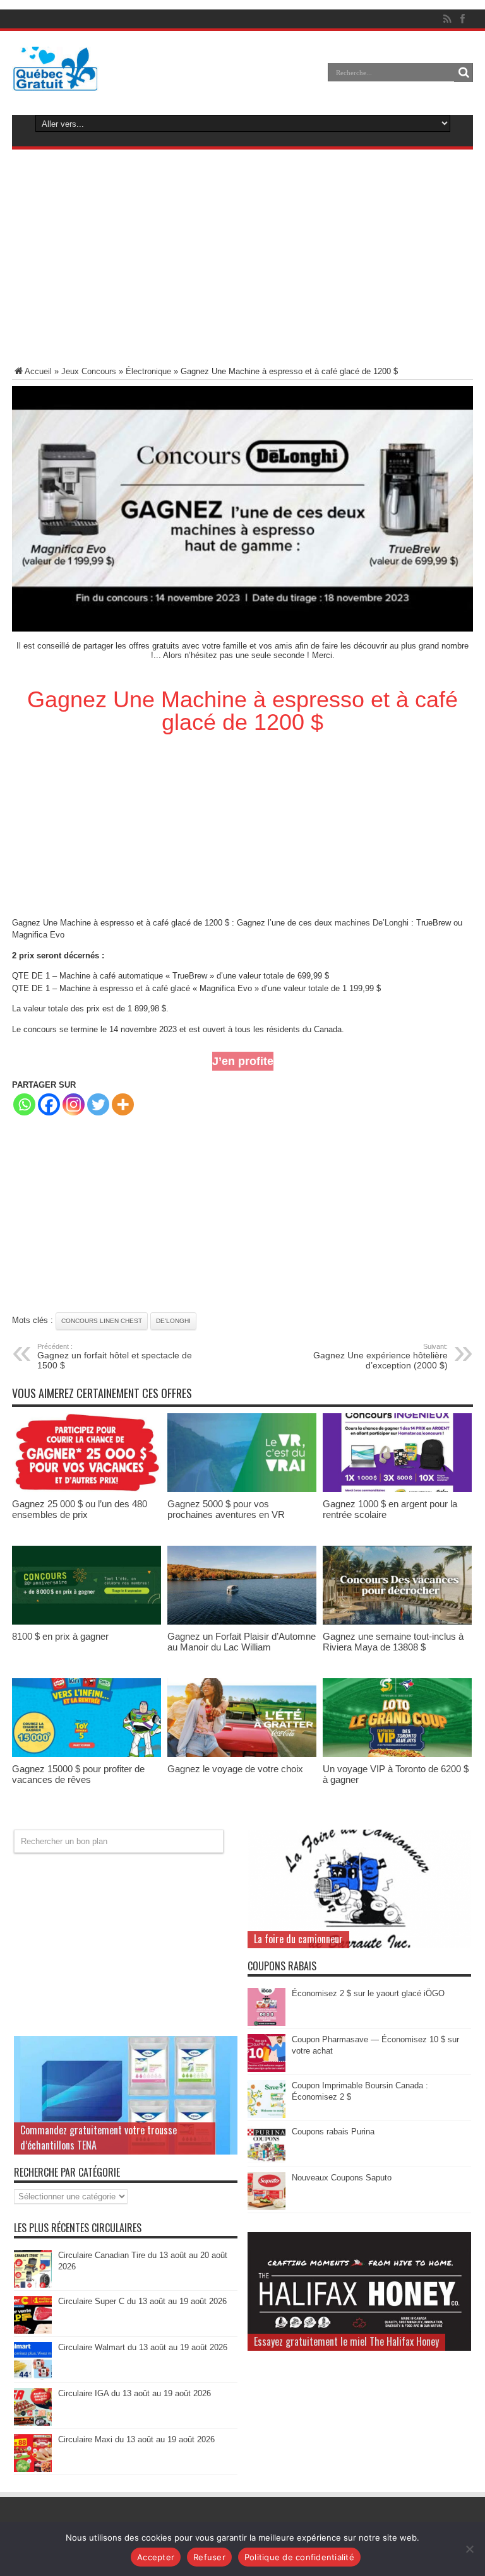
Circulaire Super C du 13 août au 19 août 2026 (142, 2301)
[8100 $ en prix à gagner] (87, 1622)
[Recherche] (464, 73)
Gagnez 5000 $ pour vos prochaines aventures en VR (226, 1509)
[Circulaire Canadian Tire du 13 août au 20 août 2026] (33, 2285)
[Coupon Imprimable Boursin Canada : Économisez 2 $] (266, 2115)
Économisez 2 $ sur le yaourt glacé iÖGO (368, 1993)
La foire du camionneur (298, 1939)
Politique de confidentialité (299, 2557)
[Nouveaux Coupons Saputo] (266, 2207)
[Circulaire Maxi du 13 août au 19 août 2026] (33, 2469)
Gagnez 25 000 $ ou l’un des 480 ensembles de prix (80, 1509)
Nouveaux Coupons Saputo (342, 2178)
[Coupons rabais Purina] (266, 2161)
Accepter (156, 2557)
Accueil (38, 371)
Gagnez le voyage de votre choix (235, 1769)
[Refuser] (469, 2549)
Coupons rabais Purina (333, 2132)
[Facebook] (49, 1104)
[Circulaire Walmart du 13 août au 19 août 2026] (33, 2377)
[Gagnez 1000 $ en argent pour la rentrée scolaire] (397, 1489)
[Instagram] (74, 1104)
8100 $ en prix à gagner (60, 1636)
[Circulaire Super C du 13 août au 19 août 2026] (33, 2331)
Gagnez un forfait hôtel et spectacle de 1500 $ (115, 1356)
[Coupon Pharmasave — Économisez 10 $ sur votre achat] (266, 2069)
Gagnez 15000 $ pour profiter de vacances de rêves (78, 1774)
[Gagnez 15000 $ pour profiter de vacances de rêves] (87, 1754)
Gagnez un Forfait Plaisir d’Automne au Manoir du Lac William (242, 1642)
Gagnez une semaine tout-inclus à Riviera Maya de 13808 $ (393, 1642)
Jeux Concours (89, 371)
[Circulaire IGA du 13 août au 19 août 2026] (33, 2423)
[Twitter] (98, 1104)
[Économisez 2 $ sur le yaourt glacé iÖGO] (266, 2023)
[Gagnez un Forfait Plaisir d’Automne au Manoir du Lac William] (242, 1622)
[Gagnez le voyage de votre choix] (242, 1754)
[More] (123, 1104)
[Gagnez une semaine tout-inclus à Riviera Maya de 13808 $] (397, 1622)
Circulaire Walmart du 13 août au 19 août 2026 (143, 2347)
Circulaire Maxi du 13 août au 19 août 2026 (136, 2439)
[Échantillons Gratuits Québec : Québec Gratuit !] (55, 81)
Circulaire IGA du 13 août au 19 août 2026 (135, 2393)
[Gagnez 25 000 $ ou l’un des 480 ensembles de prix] (87, 1489)
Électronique (148, 371)
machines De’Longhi (372, 923)
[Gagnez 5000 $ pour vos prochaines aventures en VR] (242, 1489)
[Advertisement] (242, 260)
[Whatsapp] (24, 1104)
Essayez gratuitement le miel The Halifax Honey (346, 2341)
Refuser (209, 2557)
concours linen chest (102, 1321)
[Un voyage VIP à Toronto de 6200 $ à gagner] (397, 1754)
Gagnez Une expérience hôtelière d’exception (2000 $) (380, 1356)
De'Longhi (173, 1321)
